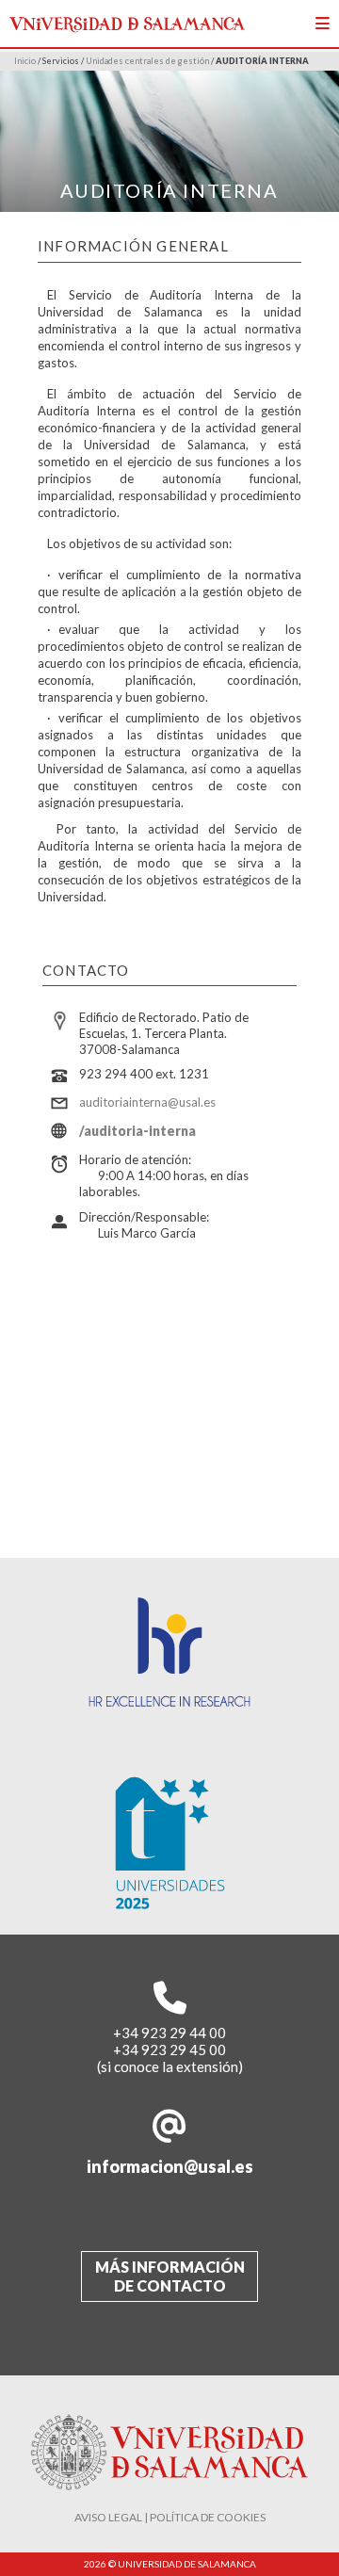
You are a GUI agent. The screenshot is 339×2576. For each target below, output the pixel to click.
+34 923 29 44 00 (169, 2033)
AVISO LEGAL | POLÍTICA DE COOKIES (170, 2517)
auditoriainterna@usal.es (147, 1102)
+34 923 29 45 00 (169, 2049)
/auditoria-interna (137, 1131)
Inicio (25, 61)
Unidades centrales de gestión (147, 61)
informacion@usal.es (170, 2166)
